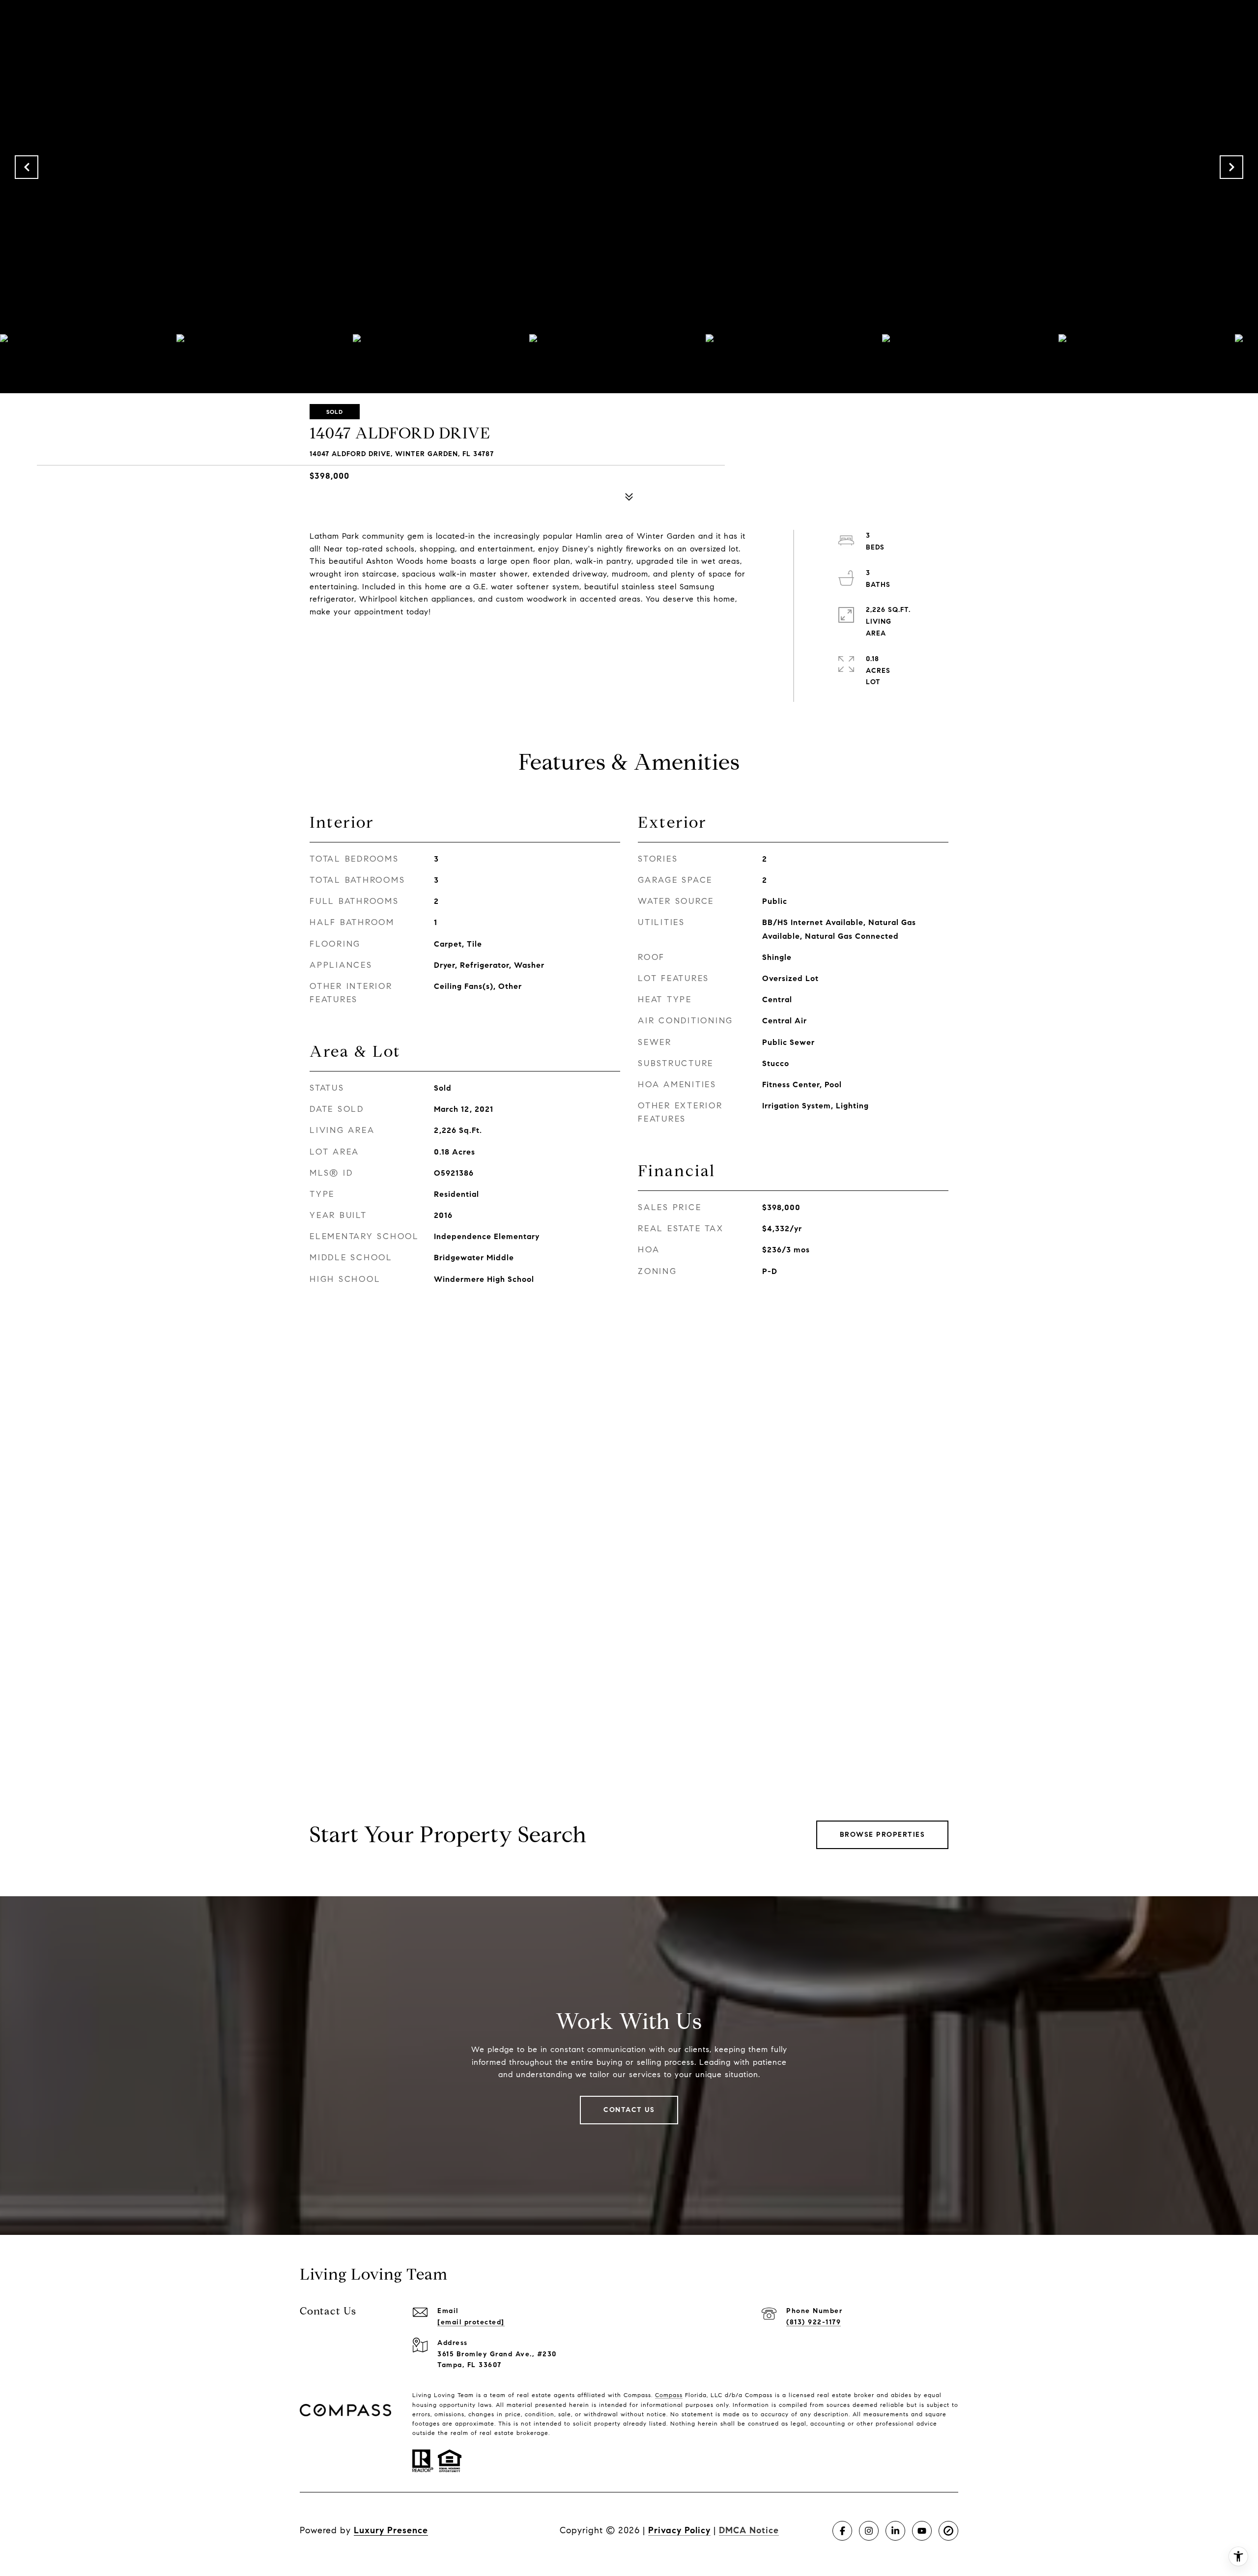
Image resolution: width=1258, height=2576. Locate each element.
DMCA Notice (749, 2530)
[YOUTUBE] (922, 2531)
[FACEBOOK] (842, 2531)
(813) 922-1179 (814, 2322)
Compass (669, 2395)
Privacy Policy (679, 2530)
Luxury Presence (391, 2530)
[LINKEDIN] (895, 2531)
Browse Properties (883, 1835)
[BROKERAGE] (948, 2531)
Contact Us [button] (629, 2110)
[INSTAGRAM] (869, 2531)
